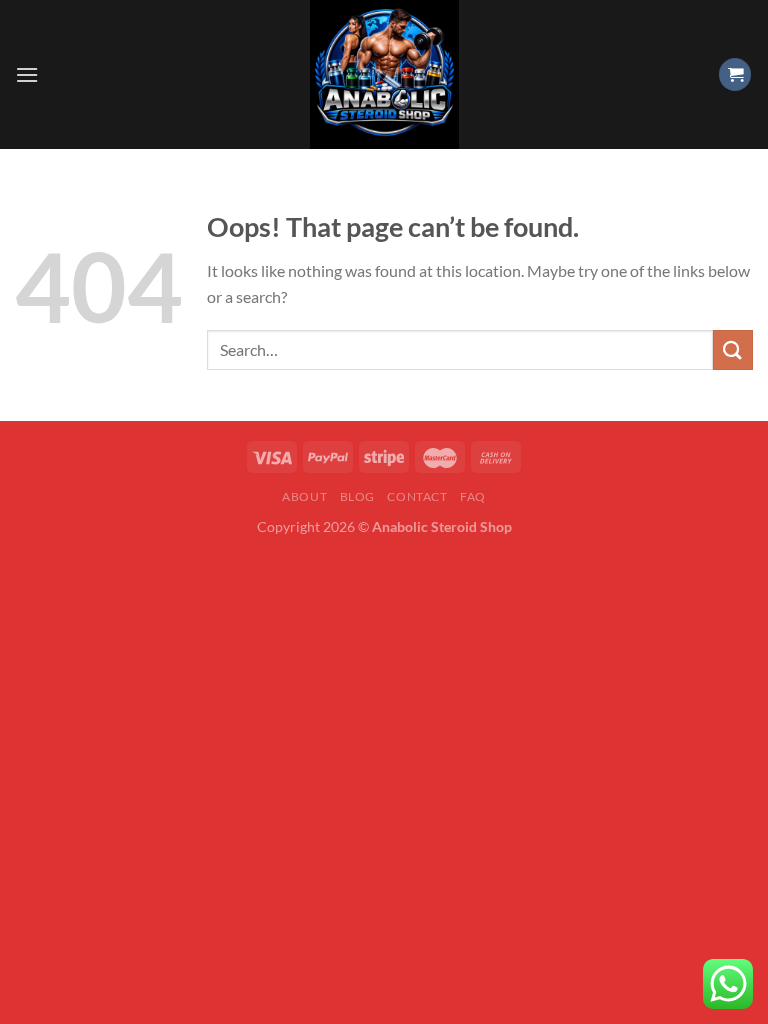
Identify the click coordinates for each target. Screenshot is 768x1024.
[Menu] (27, 74)
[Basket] (735, 74)
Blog (357, 496)
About (304, 496)
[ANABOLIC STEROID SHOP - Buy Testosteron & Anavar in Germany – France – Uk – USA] (384, 74)
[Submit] (733, 349)
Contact (417, 496)
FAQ (473, 496)
